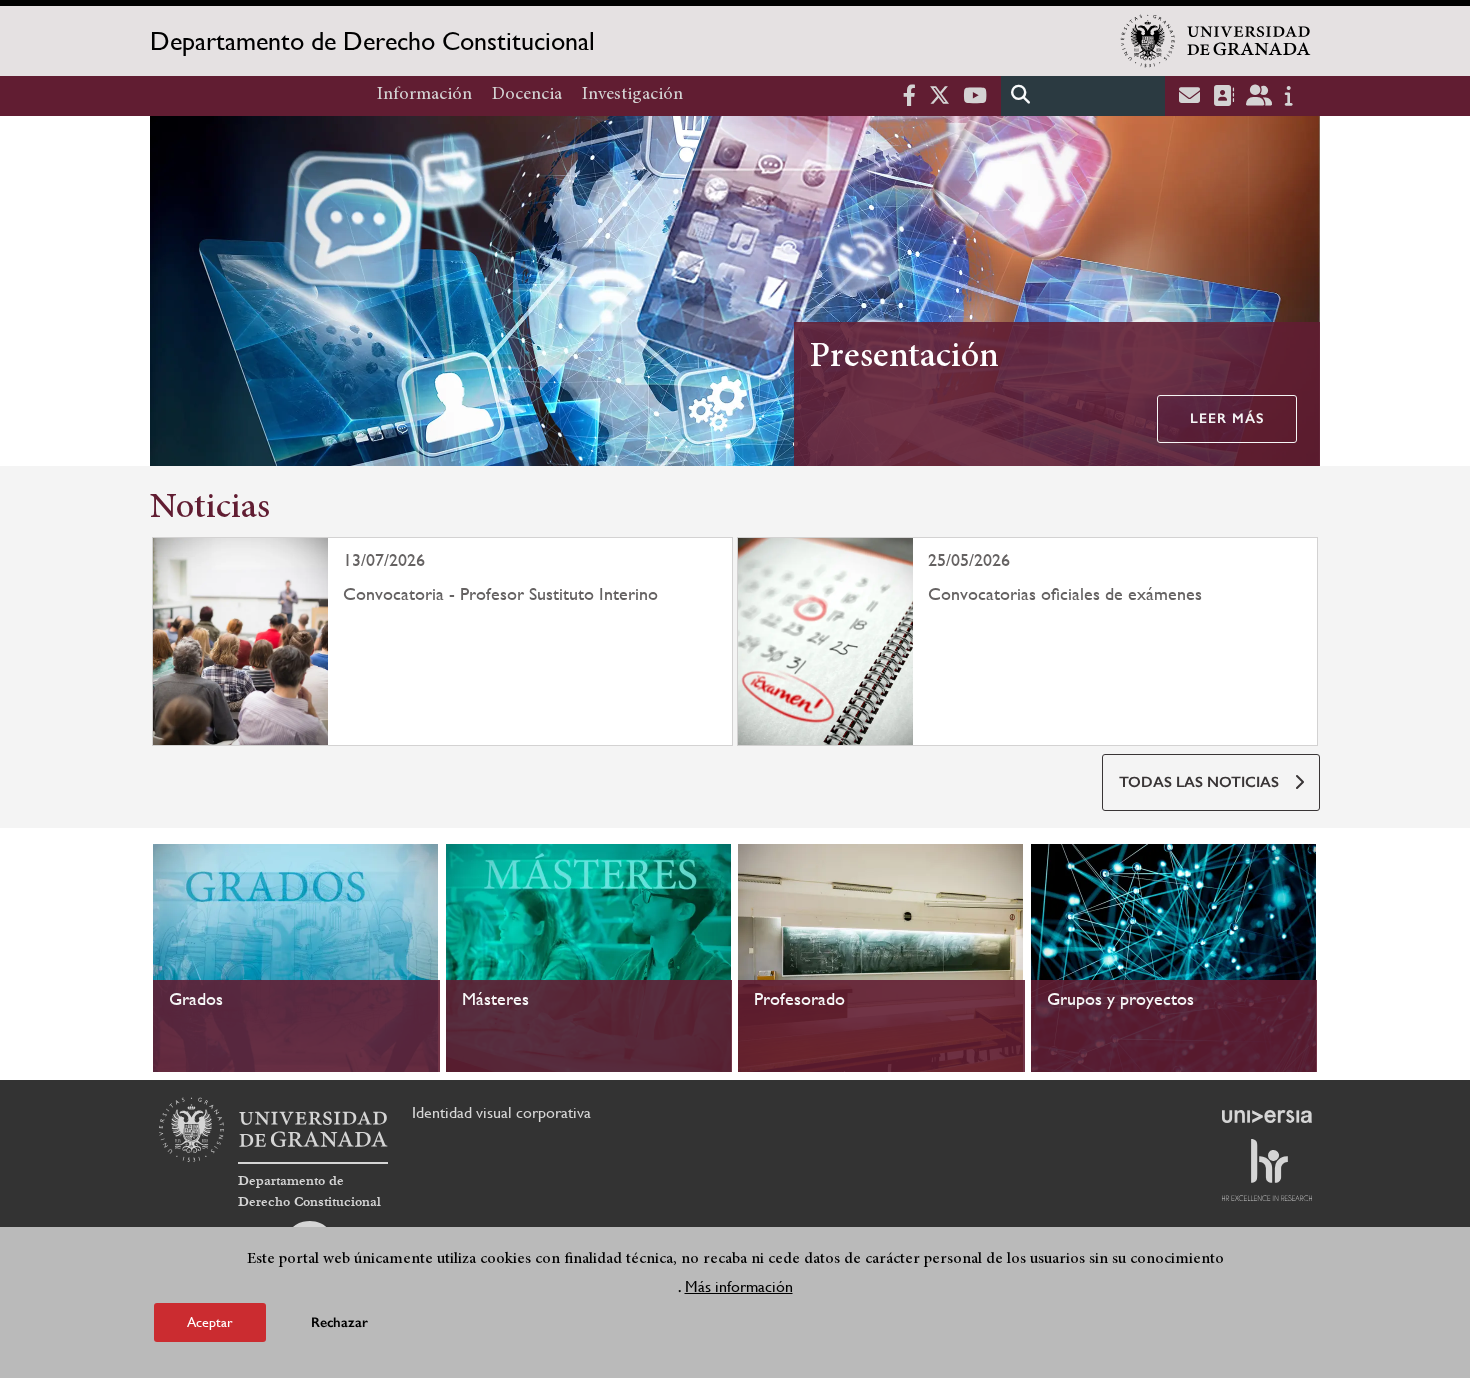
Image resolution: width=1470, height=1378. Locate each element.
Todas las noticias (1199, 782)
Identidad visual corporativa (501, 1112)
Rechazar (339, 1322)
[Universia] (1267, 1116)
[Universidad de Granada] (1216, 41)
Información (424, 95)
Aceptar (210, 1322)
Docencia (527, 95)
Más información (739, 1286)
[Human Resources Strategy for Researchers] (1267, 1170)
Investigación (632, 95)
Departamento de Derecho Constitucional (372, 41)
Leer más (1227, 418)
